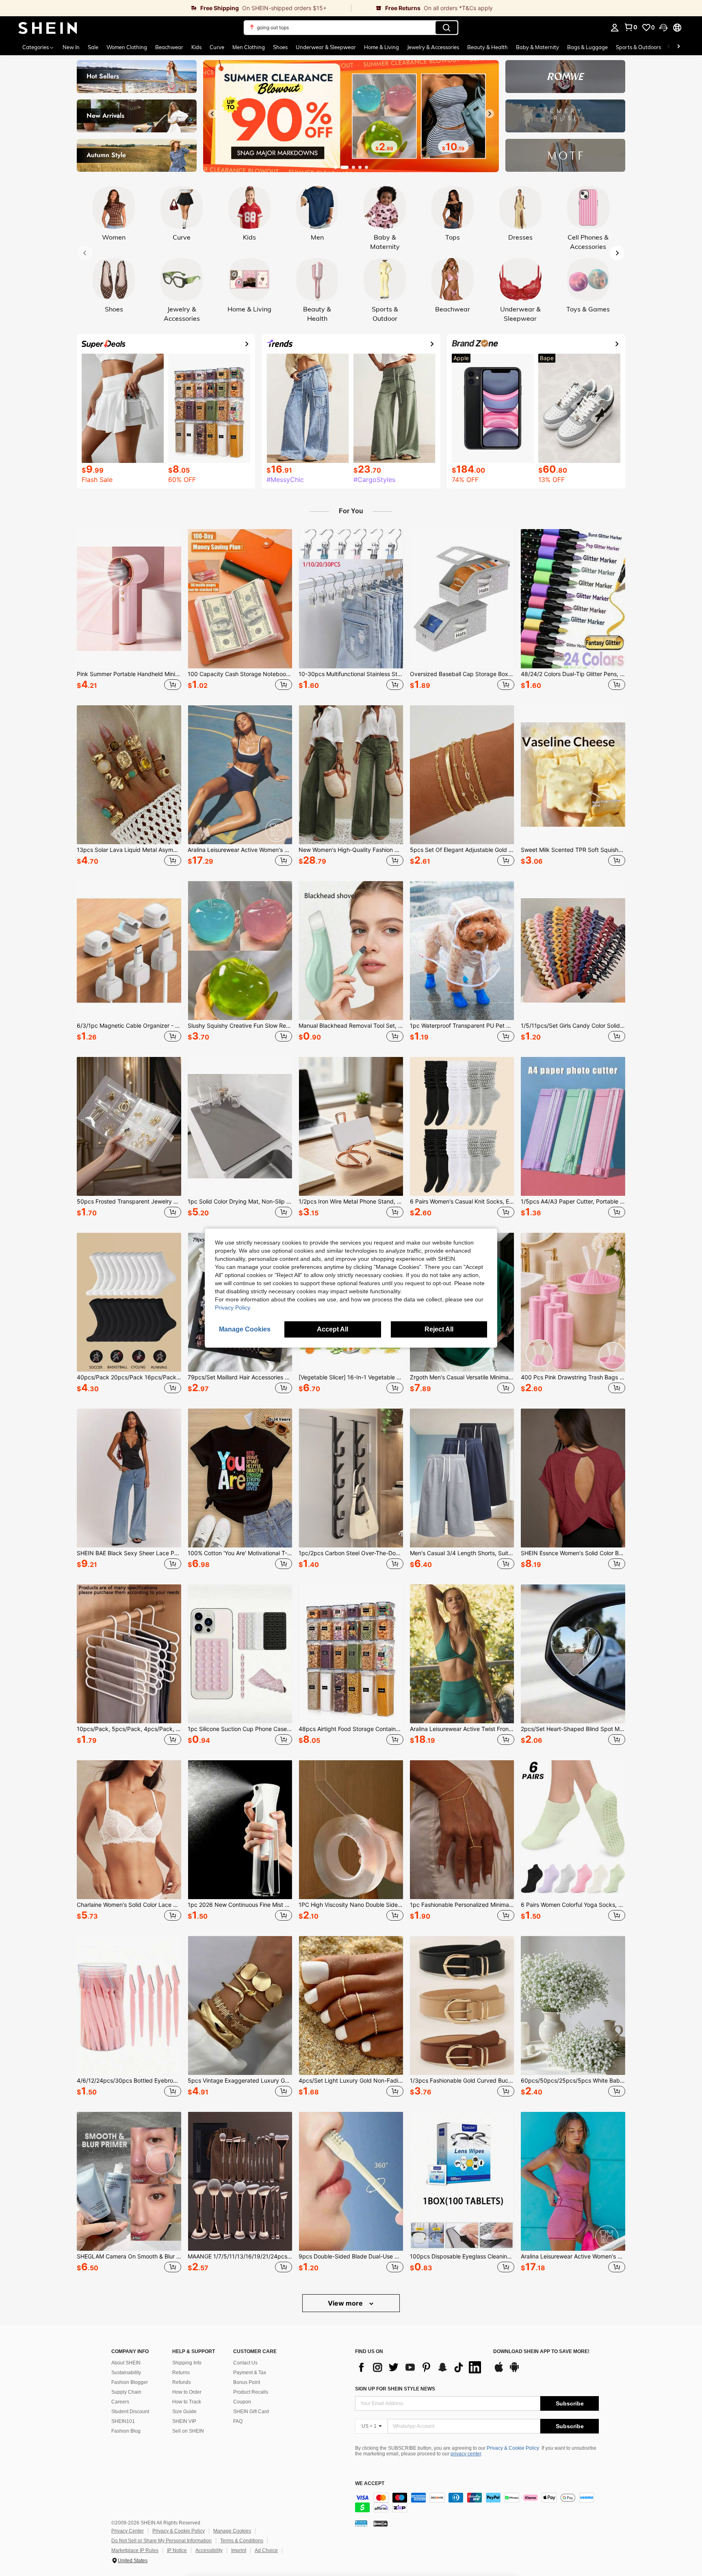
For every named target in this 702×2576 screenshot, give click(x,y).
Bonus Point (247, 2382)
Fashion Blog (126, 2431)
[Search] (446, 28)
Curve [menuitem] (217, 47)
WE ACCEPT (370, 2484)
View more (346, 2303)
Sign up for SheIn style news (395, 2389)
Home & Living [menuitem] (381, 47)
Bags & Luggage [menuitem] (587, 47)
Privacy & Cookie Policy (513, 2448)
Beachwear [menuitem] (169, 47)
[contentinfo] (477, 2503)
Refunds (182, 2382)
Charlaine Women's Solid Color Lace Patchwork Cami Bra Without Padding (129, 1905)
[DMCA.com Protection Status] (380, 2523)
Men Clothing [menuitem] (249, 47)
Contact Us (245, 2363)
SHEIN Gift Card (251, 2412)
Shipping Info (187, 2363)
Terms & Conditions (242, 2541)
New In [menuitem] (71, 47)
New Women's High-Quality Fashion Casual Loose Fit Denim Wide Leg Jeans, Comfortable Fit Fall (351, 850)
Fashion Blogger (130, 2382)
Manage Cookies (232, 2531)
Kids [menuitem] (196, 47)
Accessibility (209, 2550)
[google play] (514, 2371)
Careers (120, 2402)
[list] (420, 2367)
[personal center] (615, 28)
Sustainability (126, 2373)
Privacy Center (128, 2531)
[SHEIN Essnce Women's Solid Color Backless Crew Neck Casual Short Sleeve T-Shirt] (573, 1478)
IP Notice (177, 2550)
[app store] (499, 2371)
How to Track (187, 2402)
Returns (181, 2373)
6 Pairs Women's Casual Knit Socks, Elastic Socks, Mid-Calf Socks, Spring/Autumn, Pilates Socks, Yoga (462, 1202)
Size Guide (184, 2412)
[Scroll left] (669, 47)
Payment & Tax (250, 2373)
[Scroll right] (678, 47)
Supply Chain (126, 2392)
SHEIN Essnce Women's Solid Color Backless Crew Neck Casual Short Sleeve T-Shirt (573, 1553)
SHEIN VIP (184, 2421)
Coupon (242, 2402)
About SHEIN (126, 2363)
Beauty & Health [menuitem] (487, 47)
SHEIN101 (123, 2421)
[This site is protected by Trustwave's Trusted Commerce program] (361, 2523)
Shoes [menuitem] (280, 47)
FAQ (238, 2421)
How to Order (187, 2392)
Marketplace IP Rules (135, 2550)
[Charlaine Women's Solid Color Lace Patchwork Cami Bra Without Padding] (129, 1830)
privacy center (466, 2454)
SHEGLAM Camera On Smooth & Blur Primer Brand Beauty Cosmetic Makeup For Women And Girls (129, 2256)
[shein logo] (48, 28)
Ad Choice (266, 2550)
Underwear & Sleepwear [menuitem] (326, 47)
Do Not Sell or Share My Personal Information (161, 2541)
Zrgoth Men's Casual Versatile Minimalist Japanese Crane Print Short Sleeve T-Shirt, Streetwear (462, 1377)
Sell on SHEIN (188, 2431)
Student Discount (130, 2412)
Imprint (239, 2550)
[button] (663, 28)
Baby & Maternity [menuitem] (537, 47)
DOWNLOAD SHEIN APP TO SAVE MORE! (541, 2352)
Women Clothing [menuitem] (127, 47)
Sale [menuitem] (93, 47)
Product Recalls (251, 2392)
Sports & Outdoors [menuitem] (638, 47)
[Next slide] (490, 114)
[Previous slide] (212, 114)
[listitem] (129, 611)
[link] (175, 8)
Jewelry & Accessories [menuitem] (433, 47)
